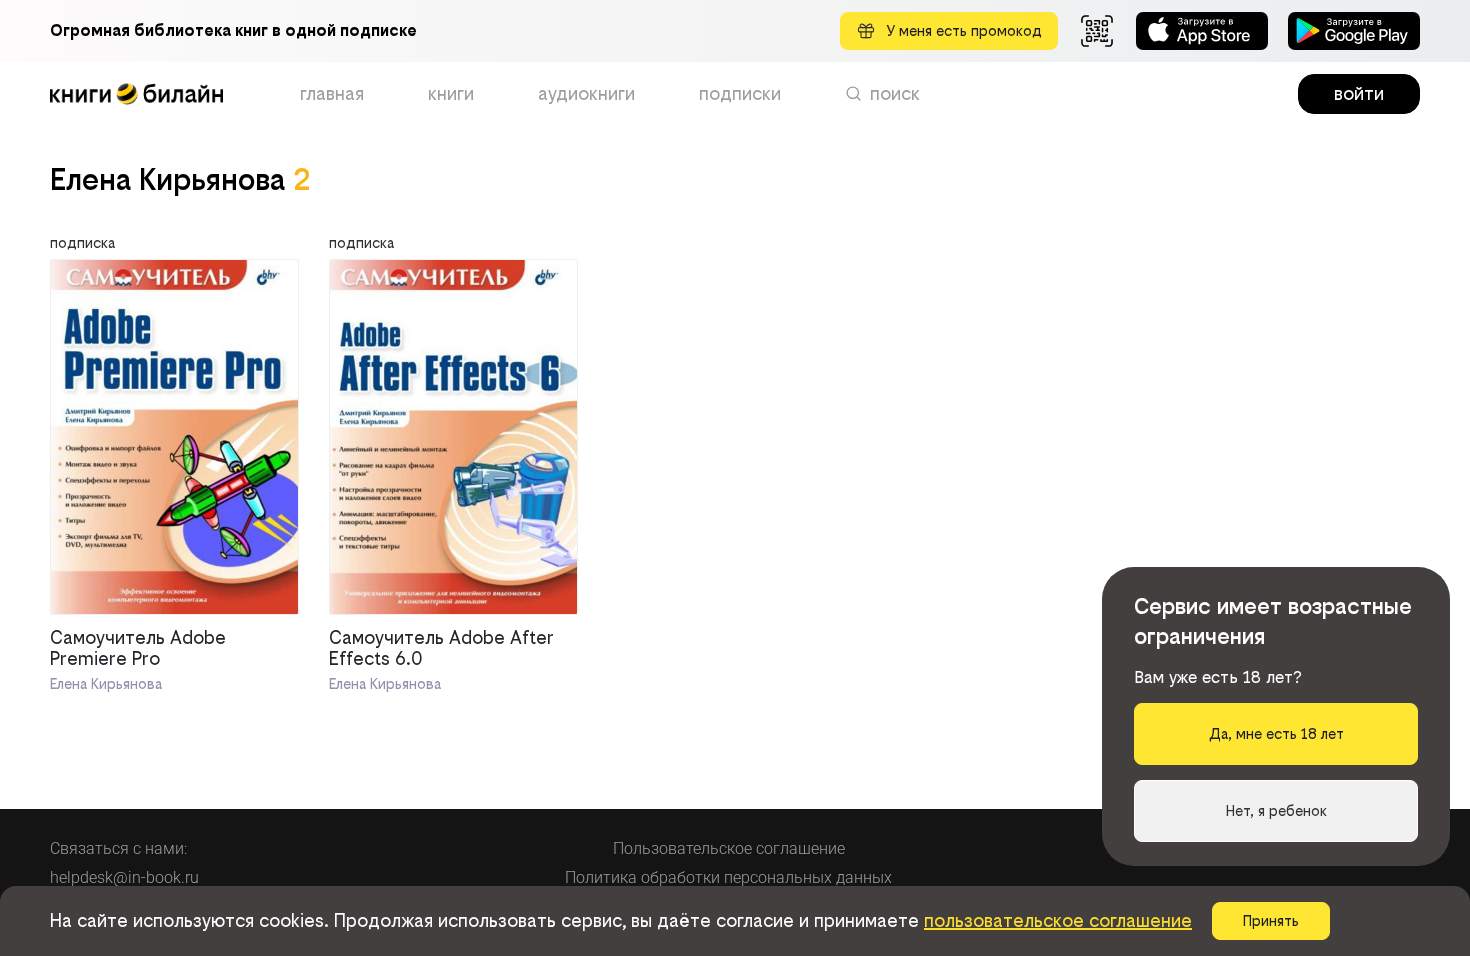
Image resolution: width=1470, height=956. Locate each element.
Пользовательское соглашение (729, 848)
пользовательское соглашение (1058, 920)
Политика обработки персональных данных (728, 877)
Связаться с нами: (118, 848)
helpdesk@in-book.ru (124, 877)
